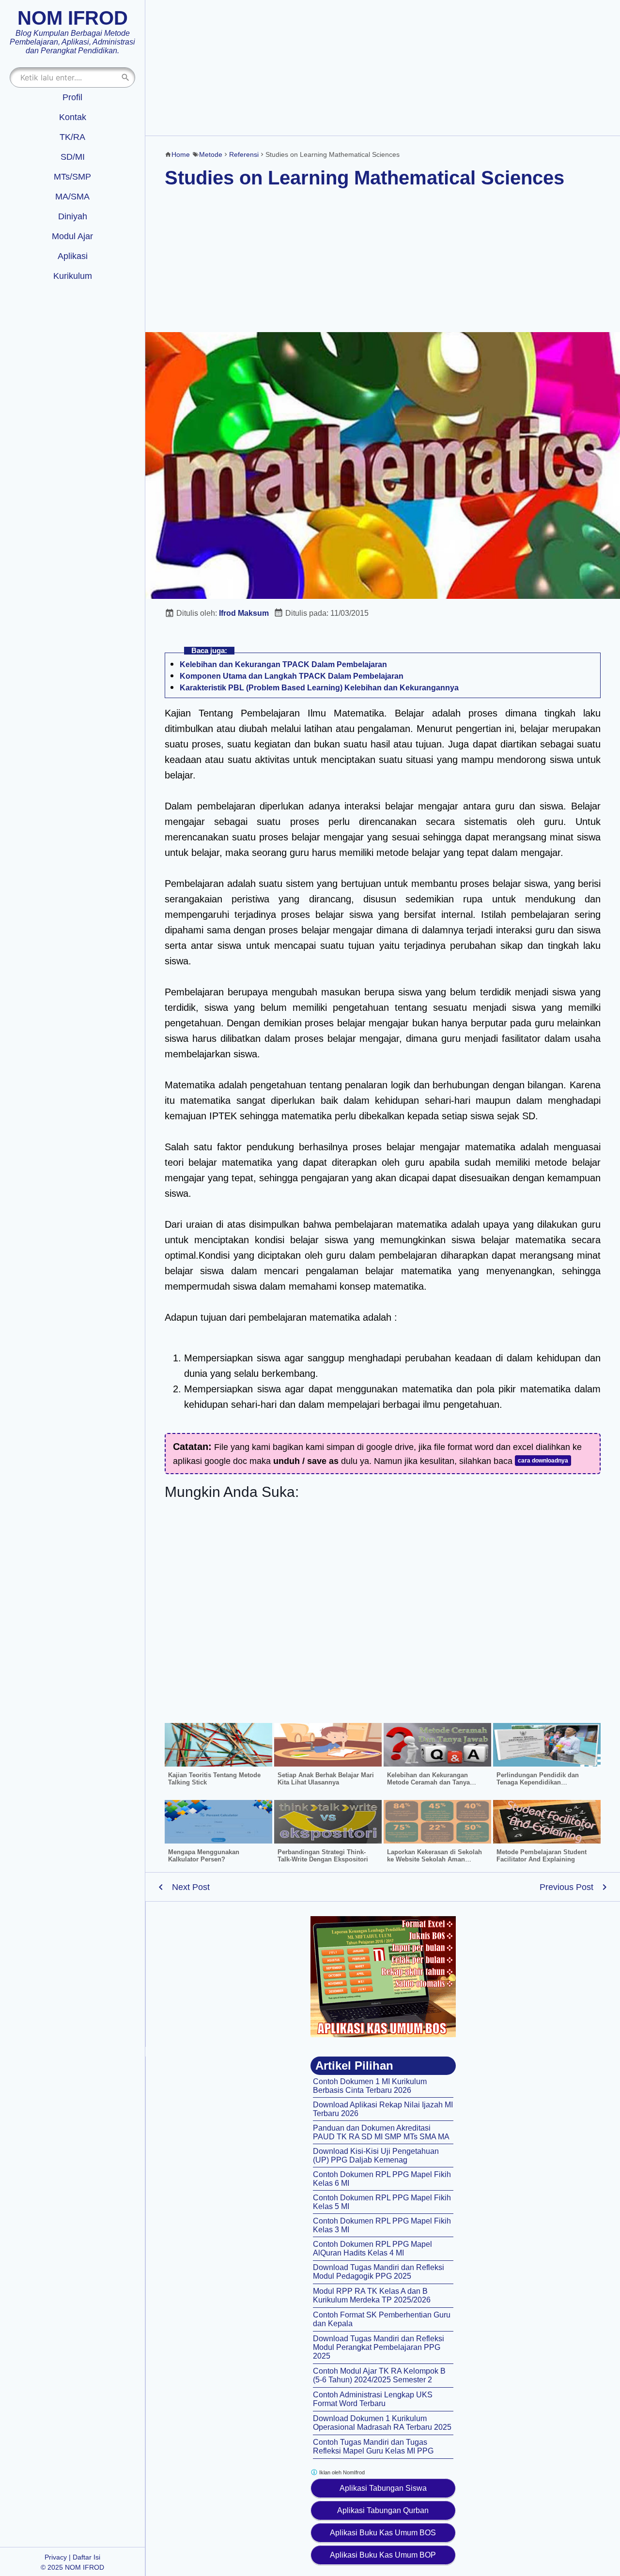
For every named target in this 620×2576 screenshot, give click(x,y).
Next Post (191, 1887)
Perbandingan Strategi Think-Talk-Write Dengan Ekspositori (323, 1856)
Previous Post (566, 1887)
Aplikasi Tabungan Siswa (383, 2488)
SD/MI (73, 157)
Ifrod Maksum (244, 613)
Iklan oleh (341, 2472)
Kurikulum (73, 276)
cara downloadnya (543, 1461)
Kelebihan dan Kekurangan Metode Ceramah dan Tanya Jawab (428, 1782)
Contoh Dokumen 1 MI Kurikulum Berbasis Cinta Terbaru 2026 (370, 2086)
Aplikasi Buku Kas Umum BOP (383, 2555)
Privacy (56, 2557)
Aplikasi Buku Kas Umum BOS (383, 2533)
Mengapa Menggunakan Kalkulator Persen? (204, 1856)
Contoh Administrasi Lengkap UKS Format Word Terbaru (373, 2399)
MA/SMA (72, 197)
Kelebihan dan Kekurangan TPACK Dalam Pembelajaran (283, 664)
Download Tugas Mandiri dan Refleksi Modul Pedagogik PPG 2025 (379, 2272)
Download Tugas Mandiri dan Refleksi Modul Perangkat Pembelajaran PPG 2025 (379, 2347)
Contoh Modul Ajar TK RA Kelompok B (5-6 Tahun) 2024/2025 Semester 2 (379, 2375)
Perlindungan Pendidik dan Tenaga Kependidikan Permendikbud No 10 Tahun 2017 (546, 1782)
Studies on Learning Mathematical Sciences (364, 178)
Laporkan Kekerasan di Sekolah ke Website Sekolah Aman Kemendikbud (434, 1859)
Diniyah (73, 216)
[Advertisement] (383, 68)
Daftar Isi (86, 2557)
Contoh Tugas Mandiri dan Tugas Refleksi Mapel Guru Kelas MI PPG (373, 2446)
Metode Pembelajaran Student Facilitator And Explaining (542, 1856)
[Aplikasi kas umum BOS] (383, 1977)
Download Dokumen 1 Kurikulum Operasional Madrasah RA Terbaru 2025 (382, 2423)
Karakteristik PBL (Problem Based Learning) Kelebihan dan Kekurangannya (319, 688)
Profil (72, 97)
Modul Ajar (72, 236)
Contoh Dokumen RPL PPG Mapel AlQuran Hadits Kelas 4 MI (372, 2248)
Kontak (73, 117)
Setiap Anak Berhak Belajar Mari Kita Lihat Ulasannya (326, 1779)
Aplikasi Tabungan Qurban (383, 2510)
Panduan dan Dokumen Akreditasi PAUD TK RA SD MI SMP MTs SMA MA (381, 2132)
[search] (125, 77)
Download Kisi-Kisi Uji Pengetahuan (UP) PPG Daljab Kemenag (376, 2156)
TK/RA (72, 137)
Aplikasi (73, 256)
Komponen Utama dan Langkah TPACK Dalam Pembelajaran (292, 676)
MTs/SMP (72, 177)
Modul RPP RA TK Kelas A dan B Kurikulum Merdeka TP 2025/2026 (372, 2295)
